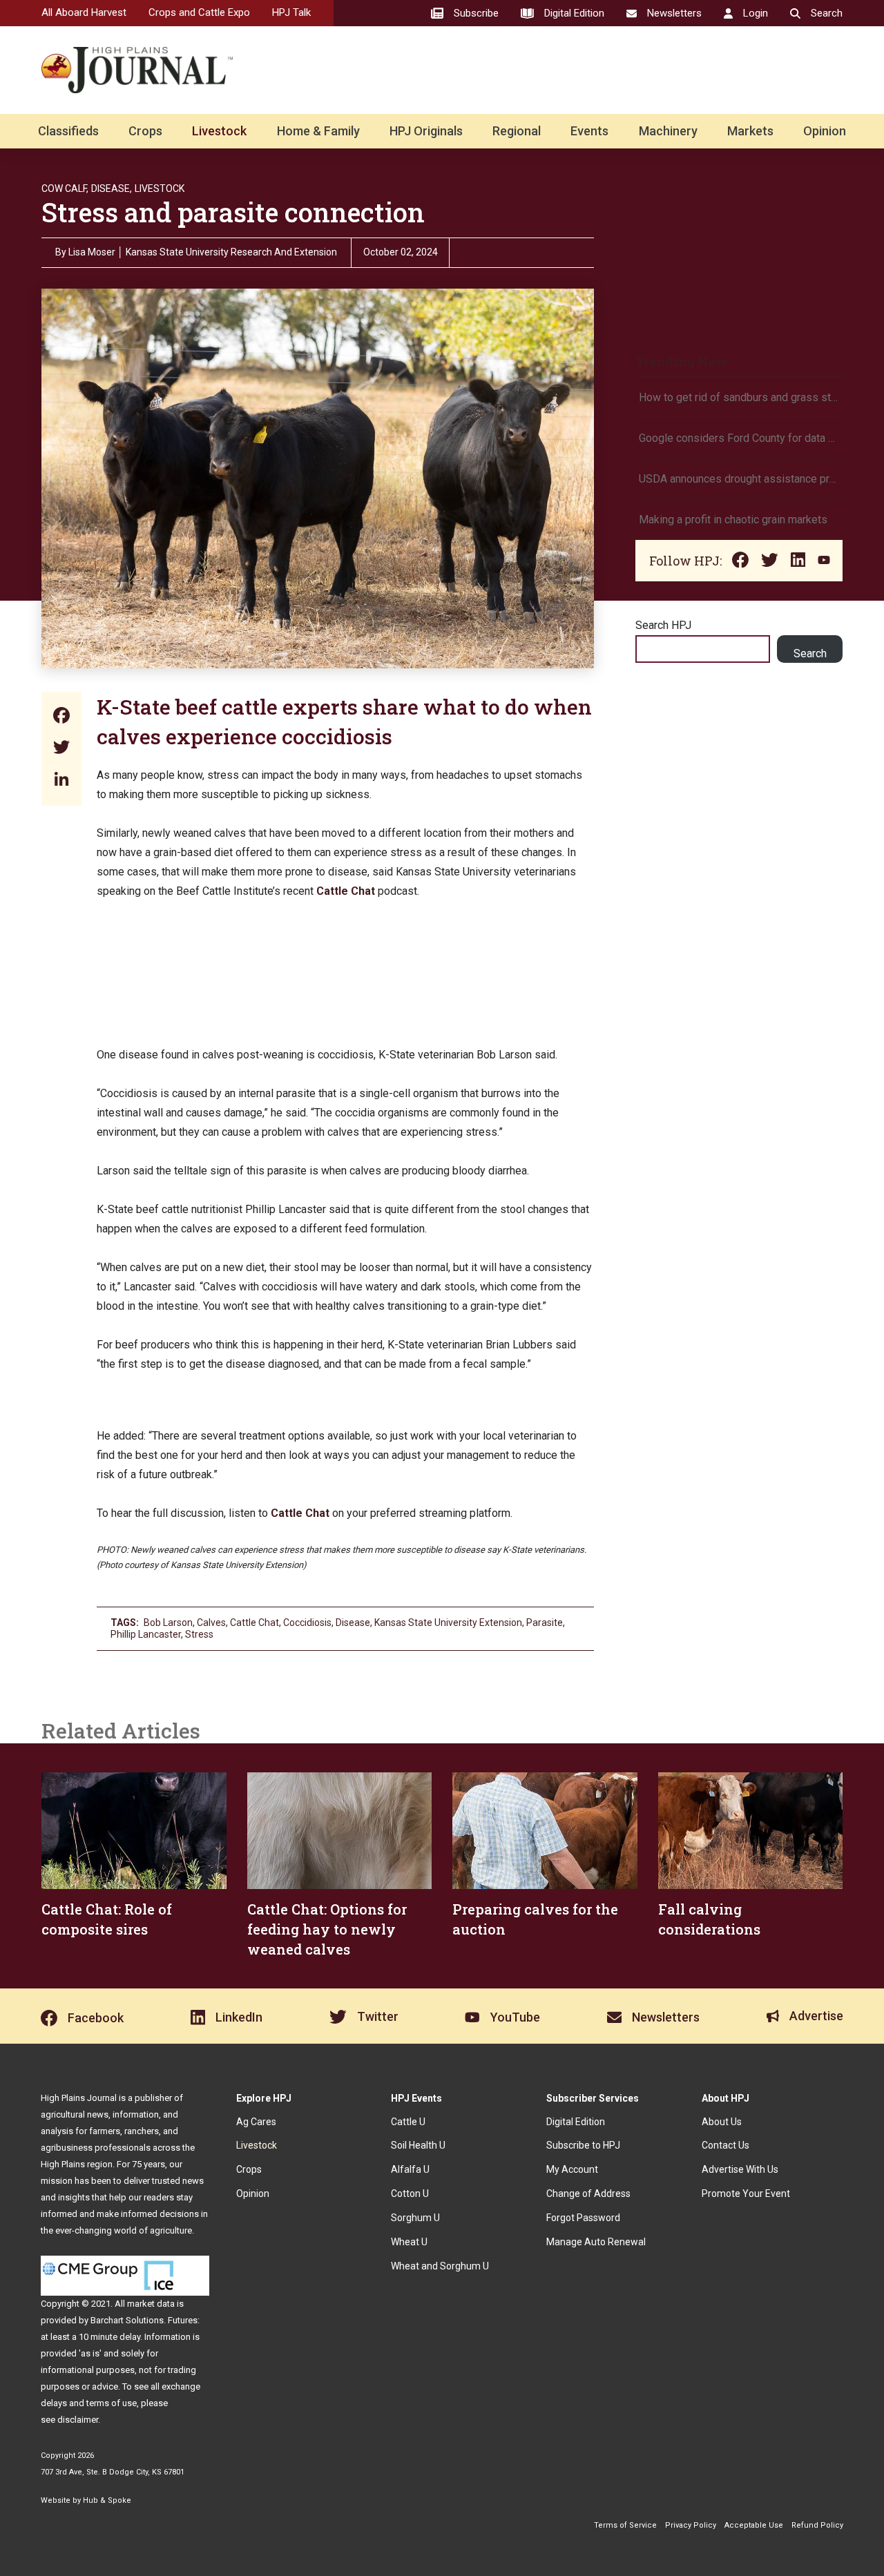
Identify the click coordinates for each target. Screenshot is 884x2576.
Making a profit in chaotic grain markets (733, 520)
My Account (572, 2169)
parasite (545, 1623)
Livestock (219, 131)
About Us (722, 2122)
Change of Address (588, 2194)
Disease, (112, 188)
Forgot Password (583, 2218)
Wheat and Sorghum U (440, 2266)
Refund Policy (817, 2525)
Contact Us (726, 2145)
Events (589, 131)
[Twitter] (61, 749)
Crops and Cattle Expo (199, 12)
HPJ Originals (426, 131)
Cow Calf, (65, 188)
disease (353, 1623)
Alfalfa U (410, 2169)
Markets (750, 131)
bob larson (168, 1623)
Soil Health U (418, 2145)
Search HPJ (663, 625)
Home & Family (318, 131)
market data (151, 2304)
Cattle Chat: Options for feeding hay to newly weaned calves (327, 1929)
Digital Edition (576, 2122)
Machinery (668, 131)
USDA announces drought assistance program (739, 479)
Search (810, 653)
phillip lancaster (146, 1634)
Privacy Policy (691, 2525)
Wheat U (409, 2242)
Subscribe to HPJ (583, 2145)
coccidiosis (307, 1623)
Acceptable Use (754, 2525)
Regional (517, 131)
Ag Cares (256, 2122)
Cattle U (408, 2122)
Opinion (825, 131)
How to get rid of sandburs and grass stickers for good (739, 397)
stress (199, 1634)
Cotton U (410, 2194)
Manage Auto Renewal (596, 2242)
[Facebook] (61, 717)
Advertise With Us (740, 2169)
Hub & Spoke (107, 2500)
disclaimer (78, 2420)
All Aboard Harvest (84, 12)
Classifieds (68, 131)
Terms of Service (625, 2525)
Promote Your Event (746, 2194)
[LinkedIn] (61, 781)
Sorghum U (415, 2218)
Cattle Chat (254, 1623)
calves (211, 1623)
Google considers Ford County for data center (739, 438)
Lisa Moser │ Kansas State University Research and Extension (203, 252)
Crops (145, 131)
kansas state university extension (448, 1623)
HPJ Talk (291, 12)
